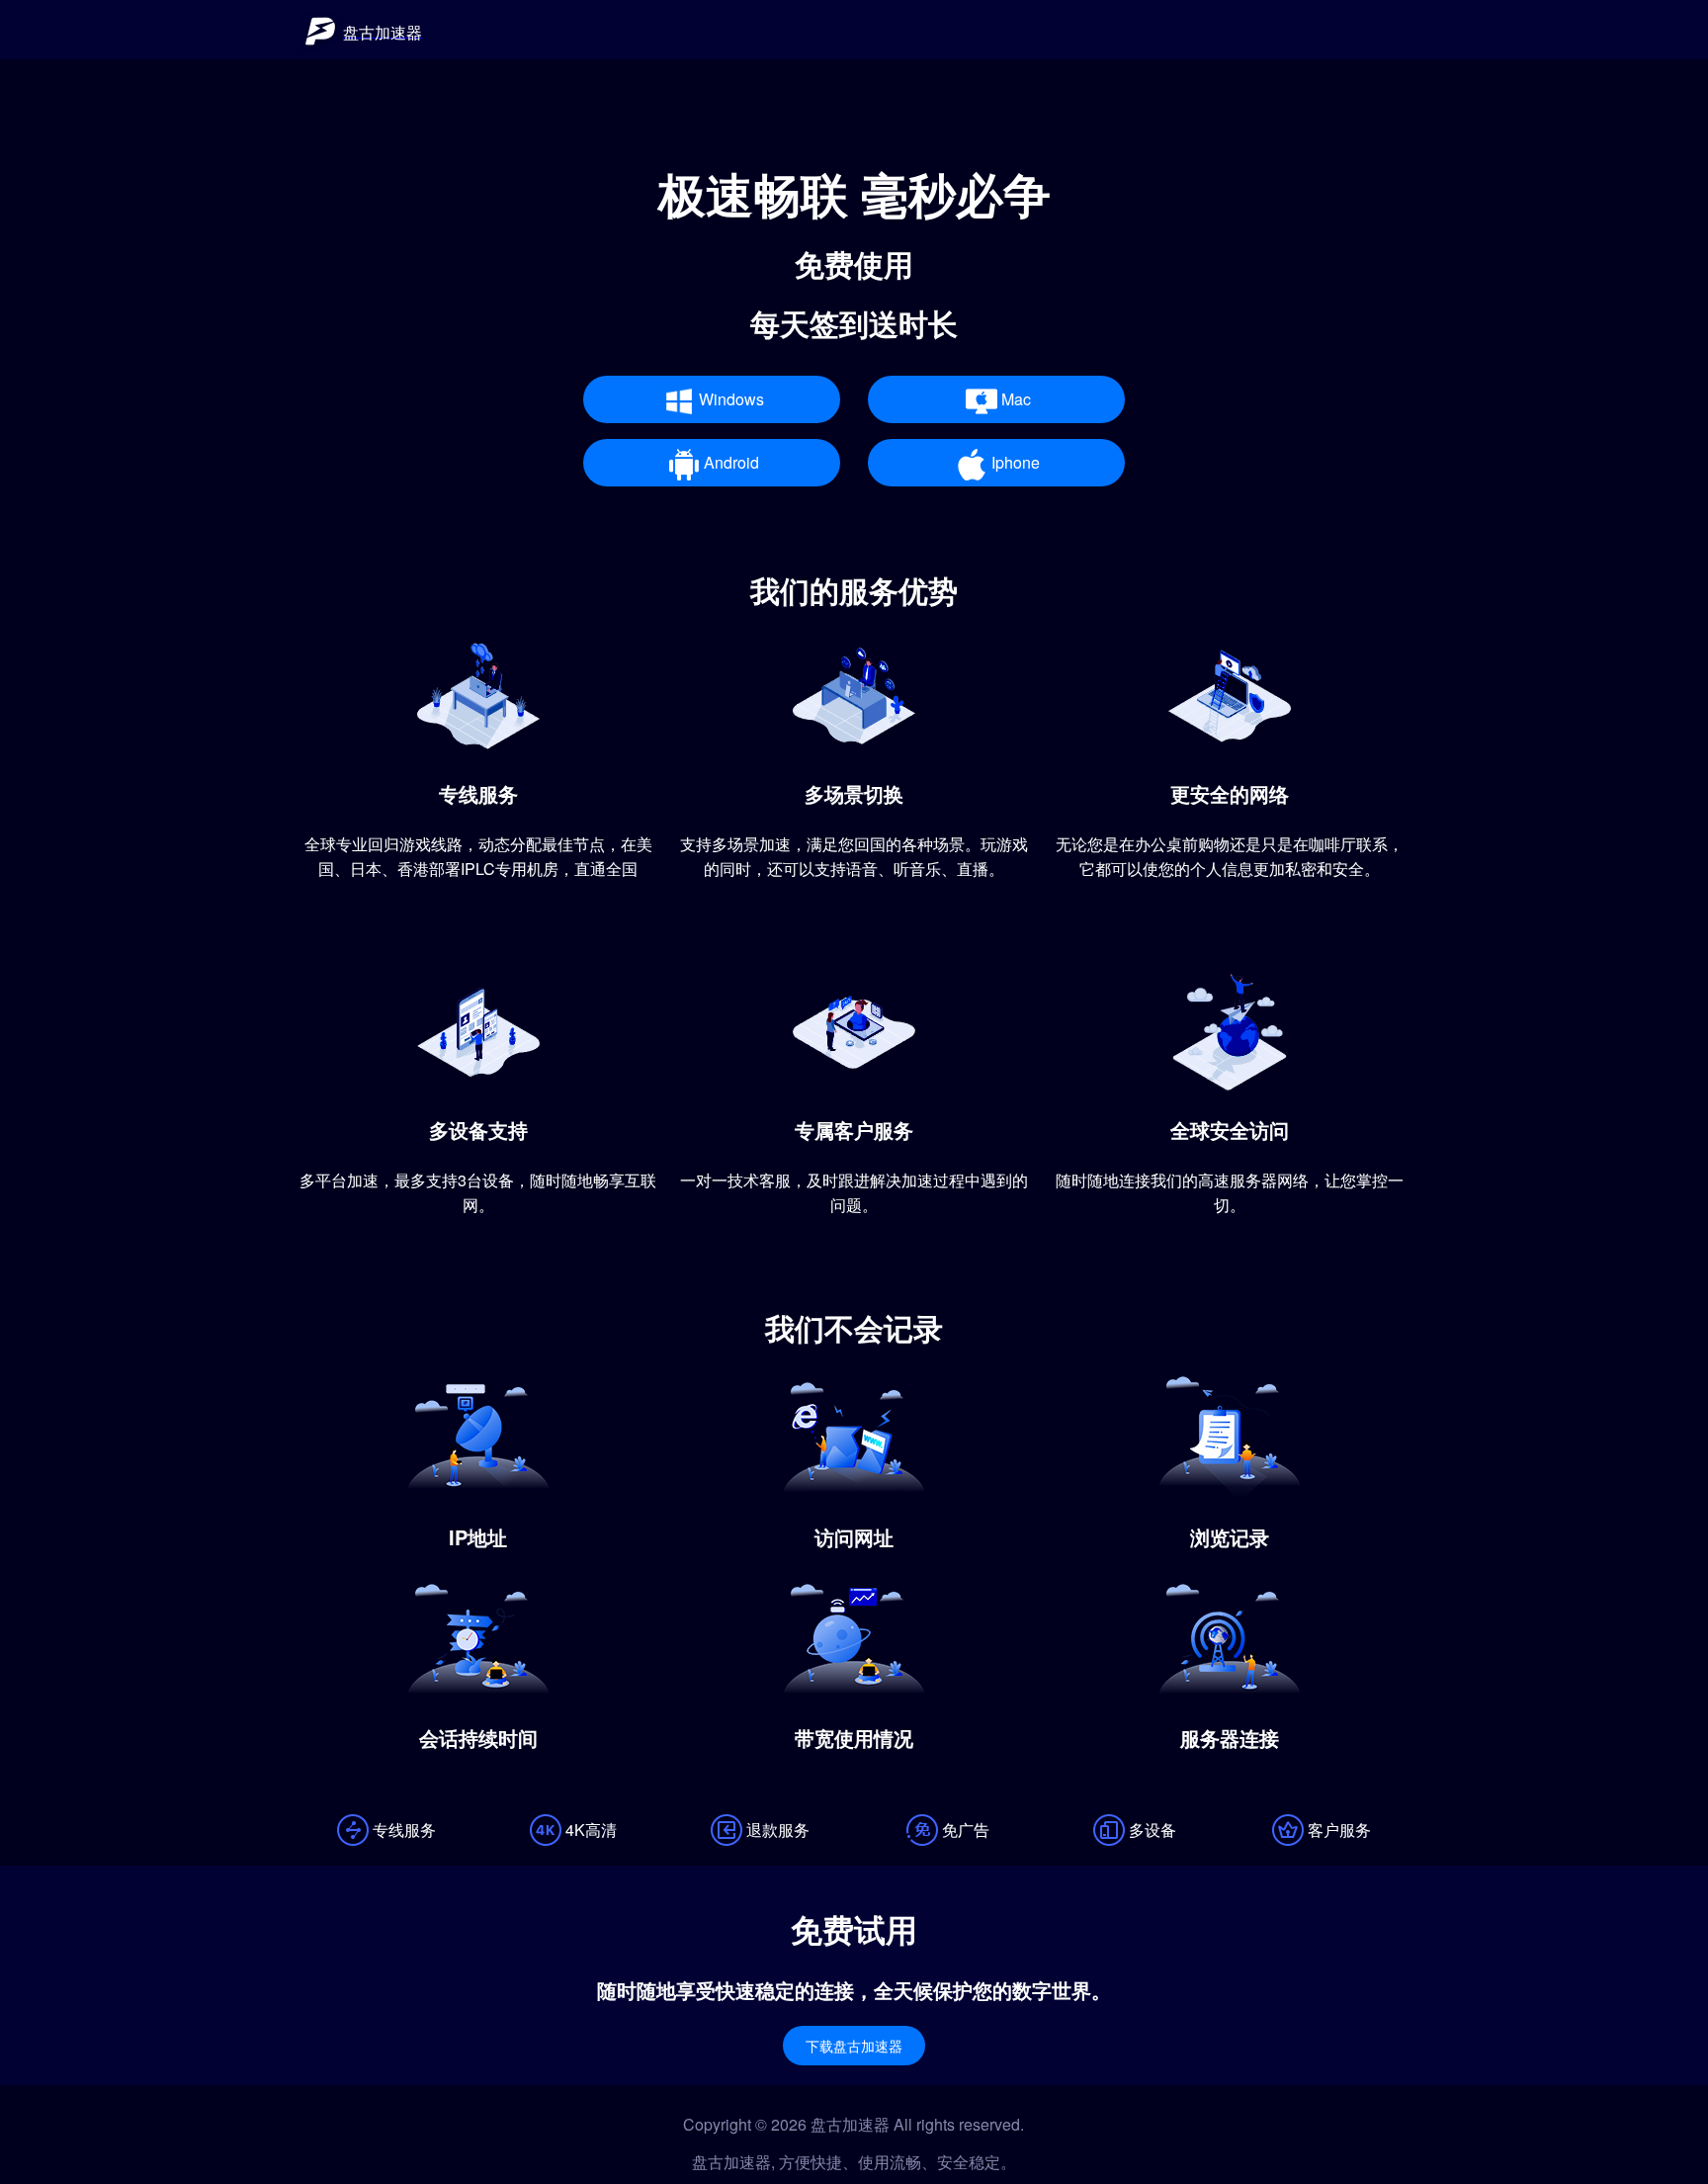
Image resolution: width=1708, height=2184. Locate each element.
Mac (1016, 399)
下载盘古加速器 (854, 2047)
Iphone (1016, 462)
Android (731, 462)
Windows (731, 399)
